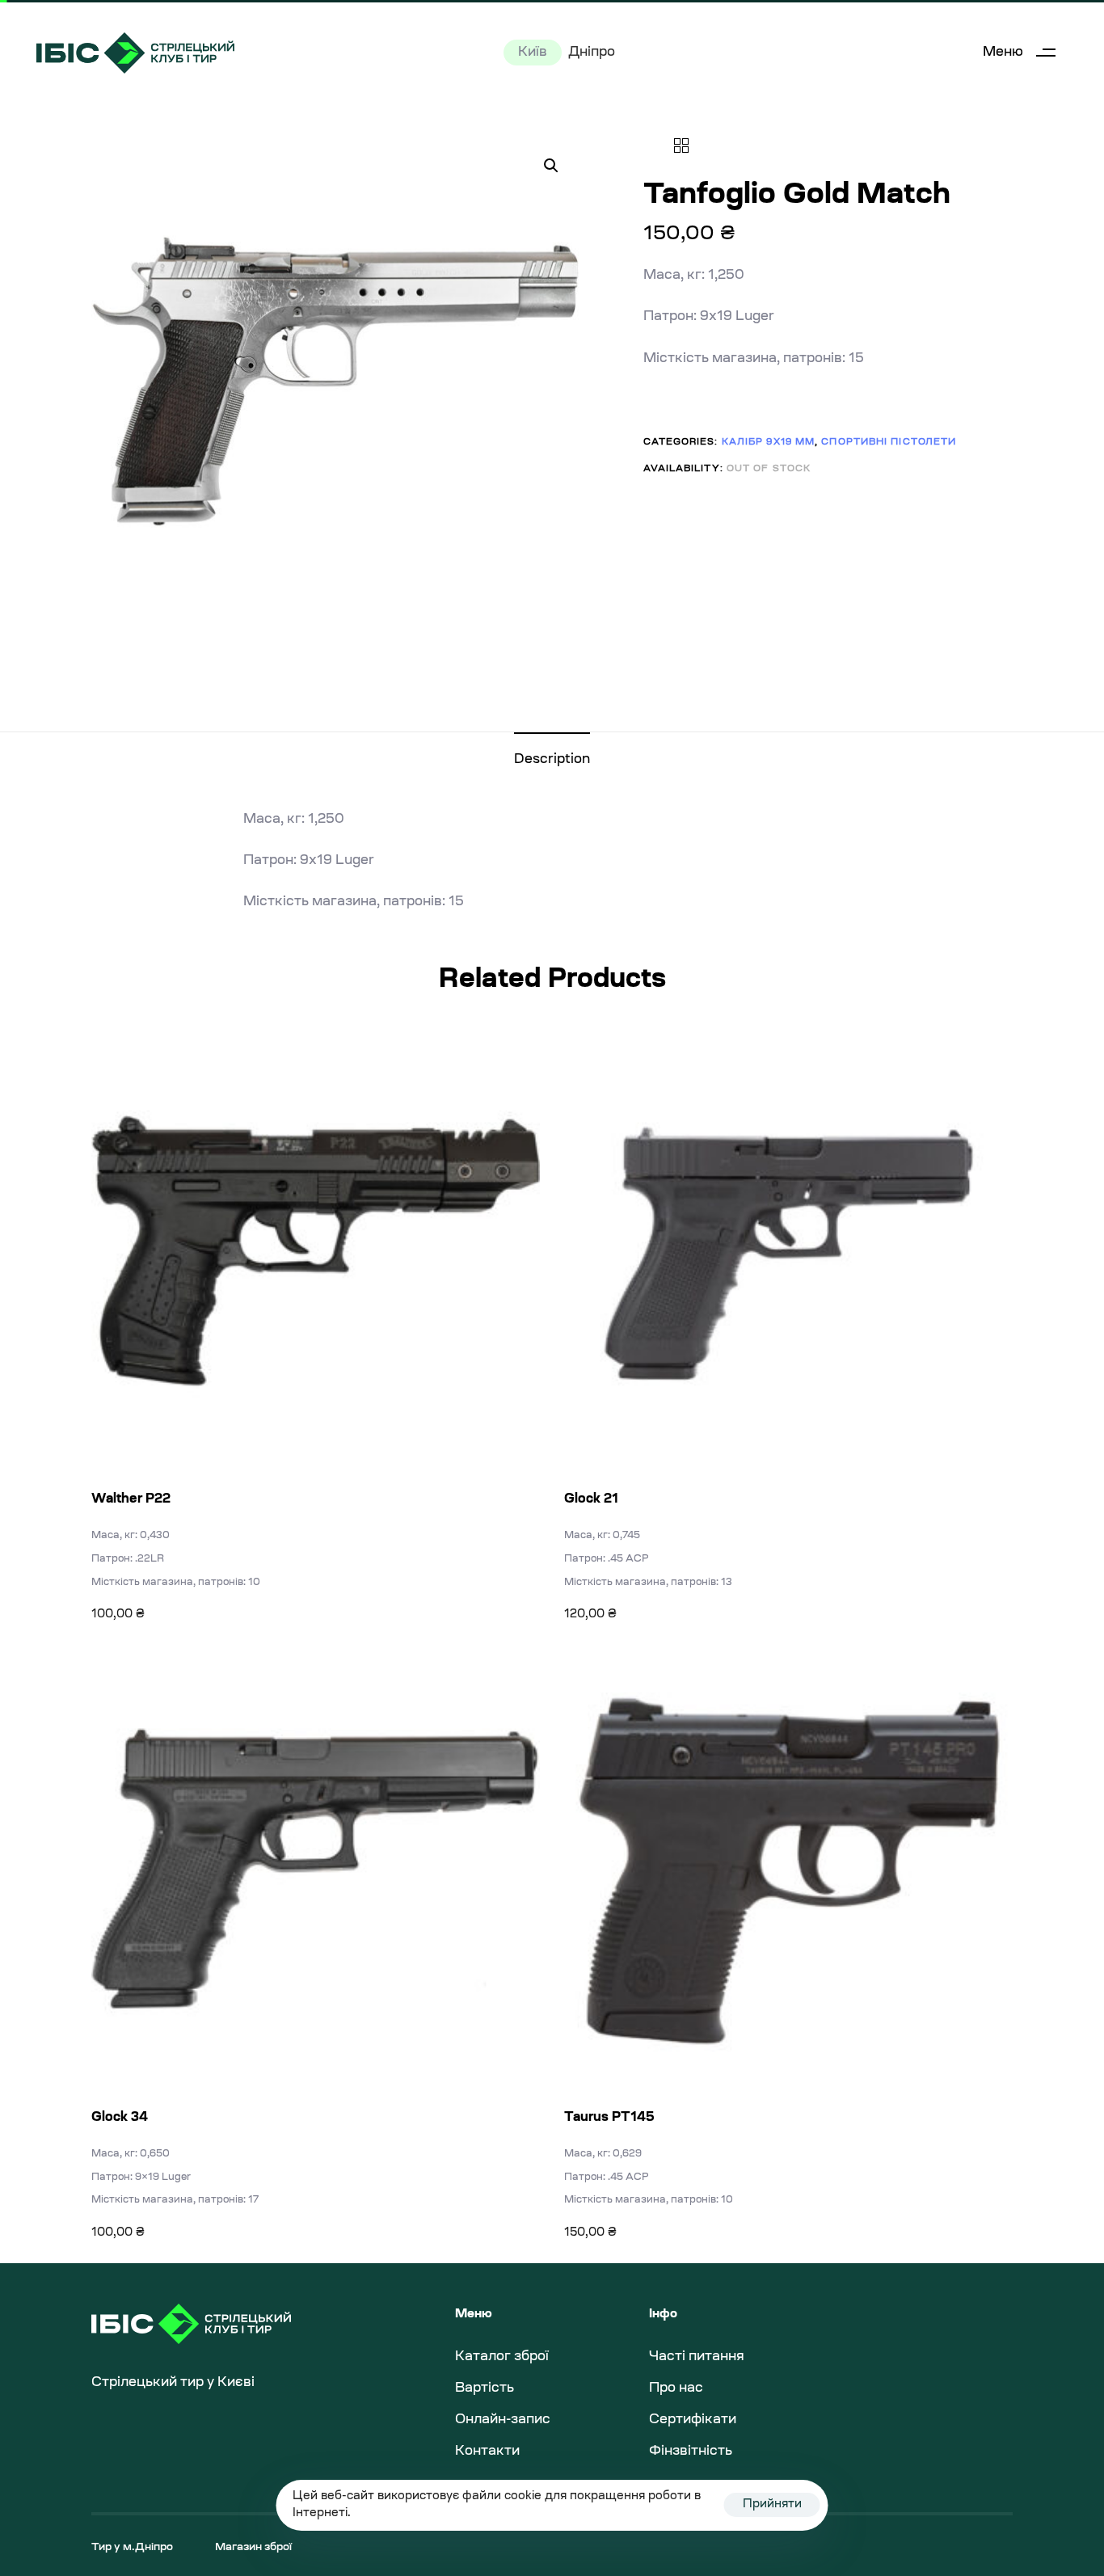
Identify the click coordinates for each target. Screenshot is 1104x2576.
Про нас (676, 2388)
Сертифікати (693, 2420)
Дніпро (592, 53)
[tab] (552, 760)
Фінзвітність (691, 2452)
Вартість (485, 2388)
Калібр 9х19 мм (768, 442)
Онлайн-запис (503, 2420)
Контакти (487, 2452)
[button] (1025, 53)
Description (552, 760)
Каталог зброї (502, 2357)
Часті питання (697, 2357)
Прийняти (772, 2505)
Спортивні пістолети (889, 442)
